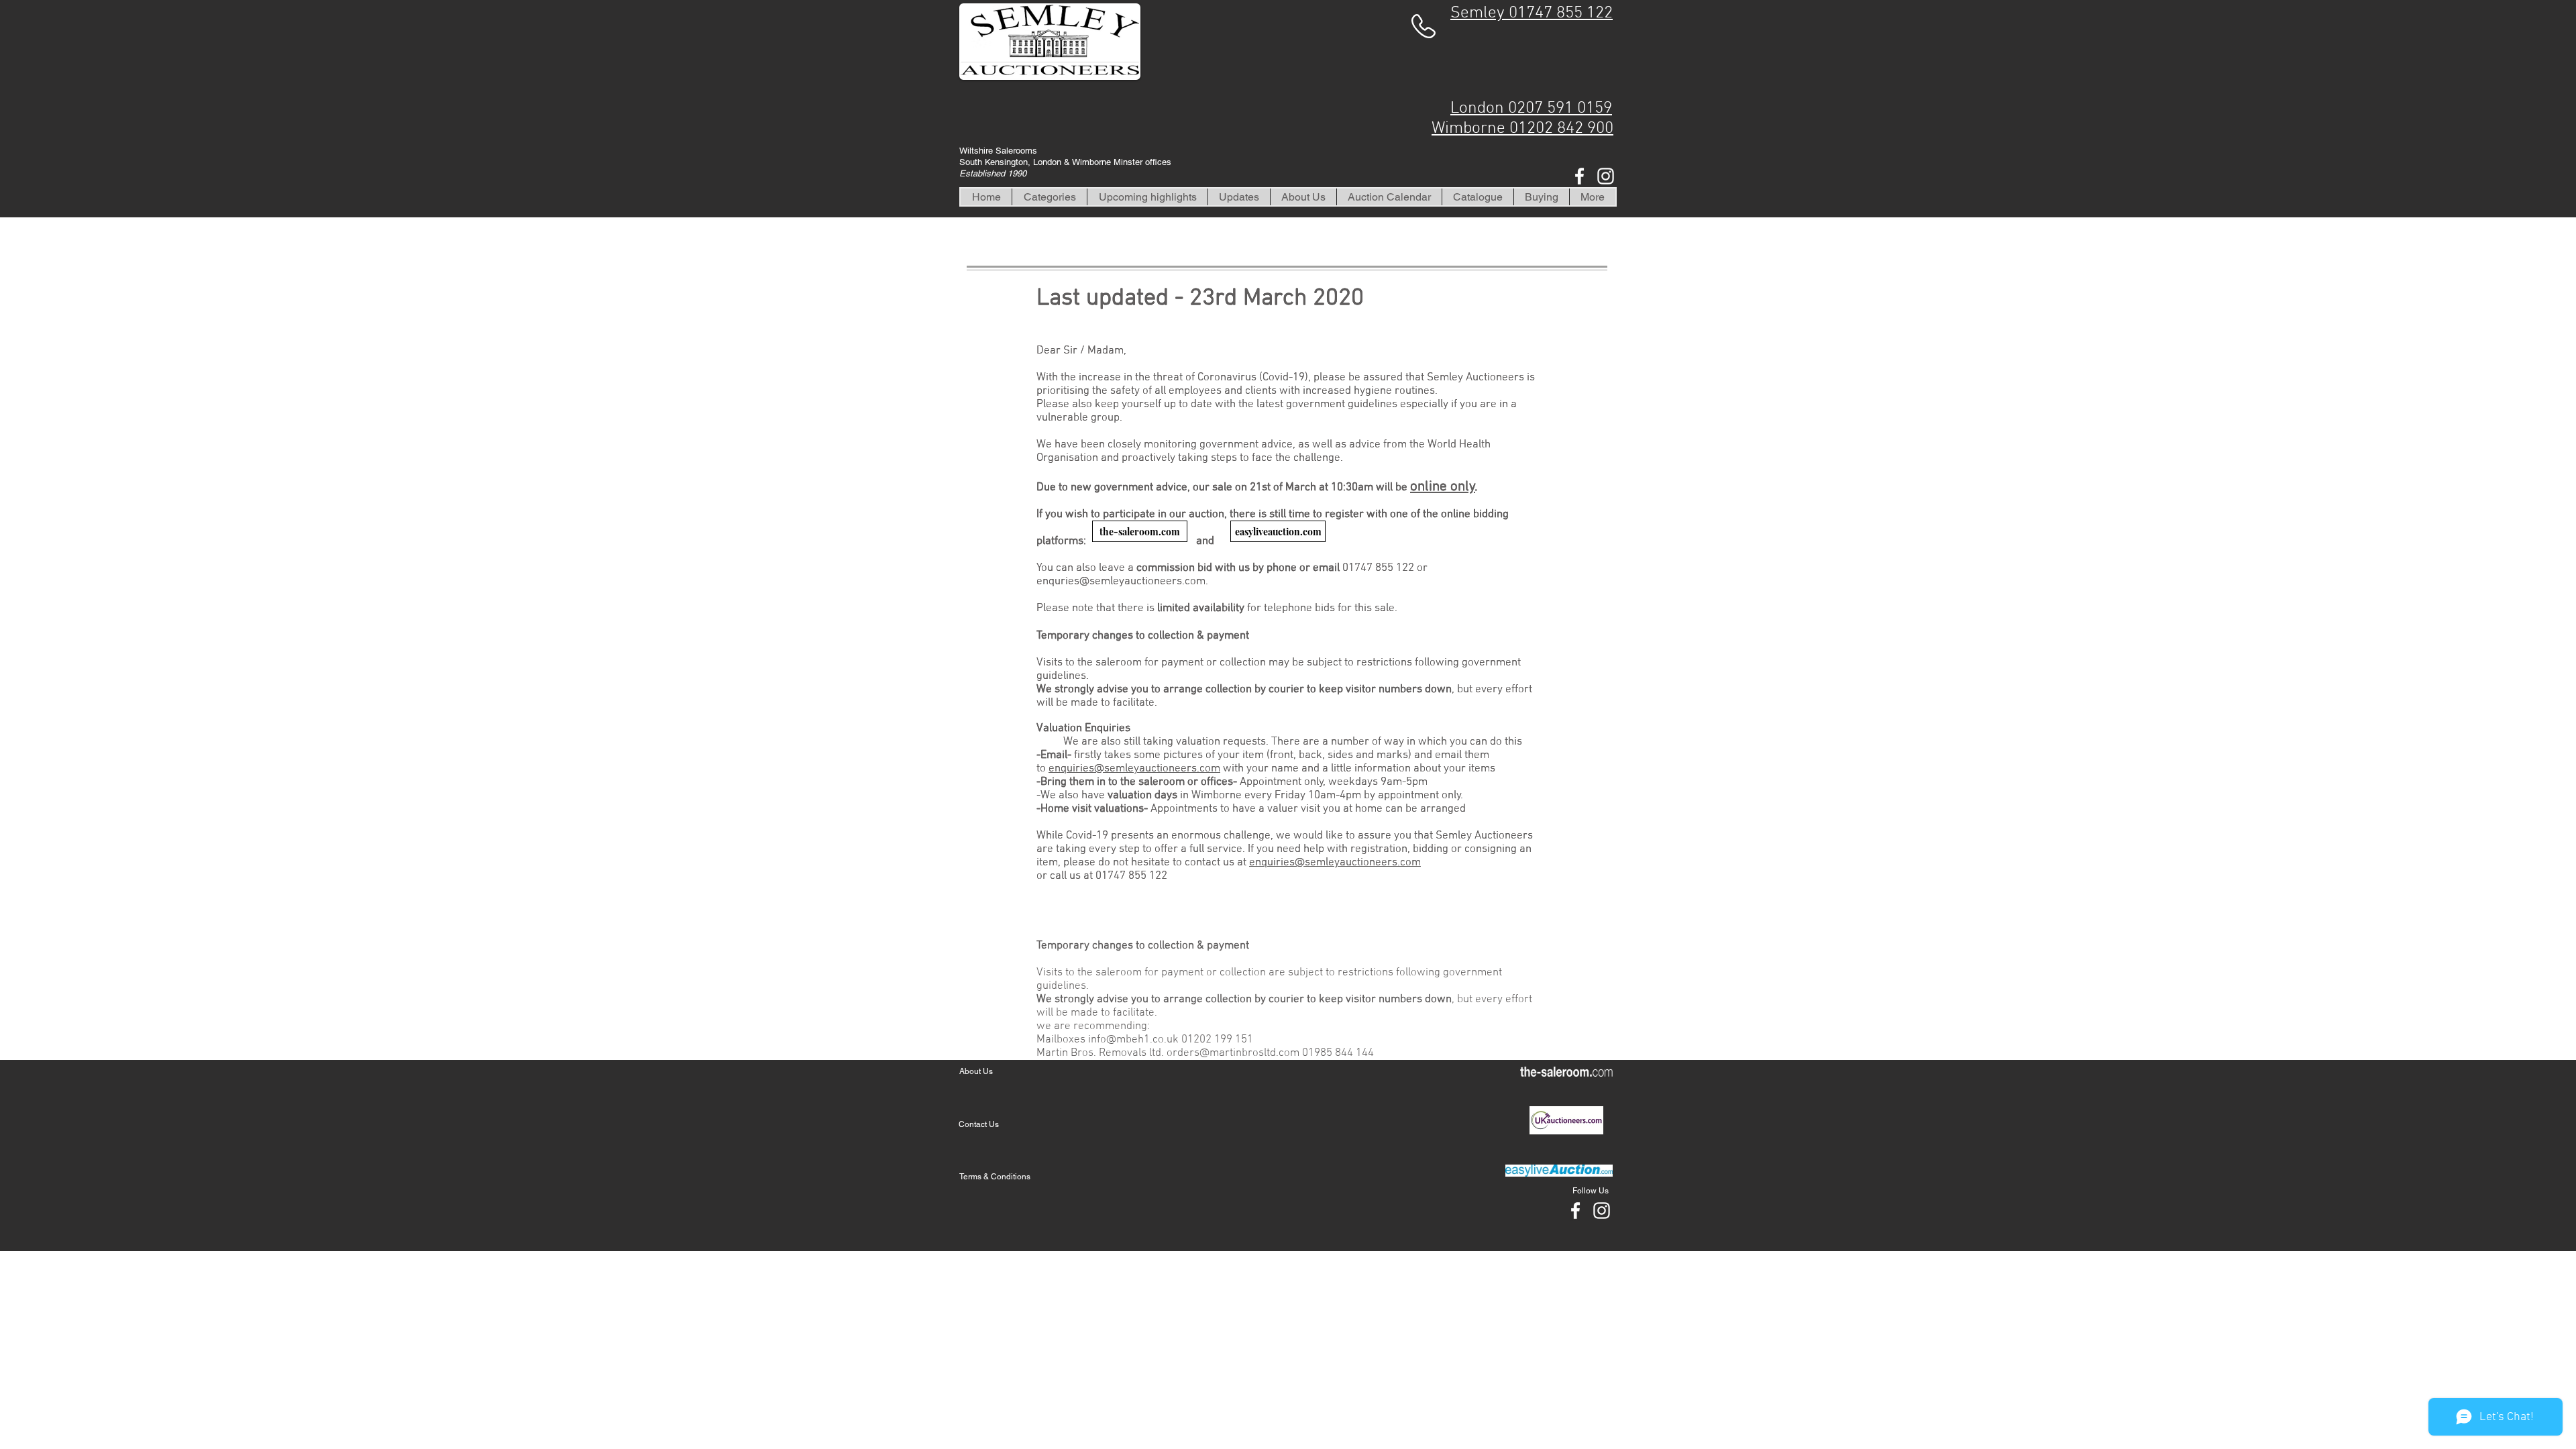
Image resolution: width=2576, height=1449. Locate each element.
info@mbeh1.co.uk (1133, 1040)
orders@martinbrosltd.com (1233, 1053)
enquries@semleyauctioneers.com (1121, 582)
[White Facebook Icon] (1579, 176)
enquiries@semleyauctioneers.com (1134, 769)
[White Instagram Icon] (1606, 176)
